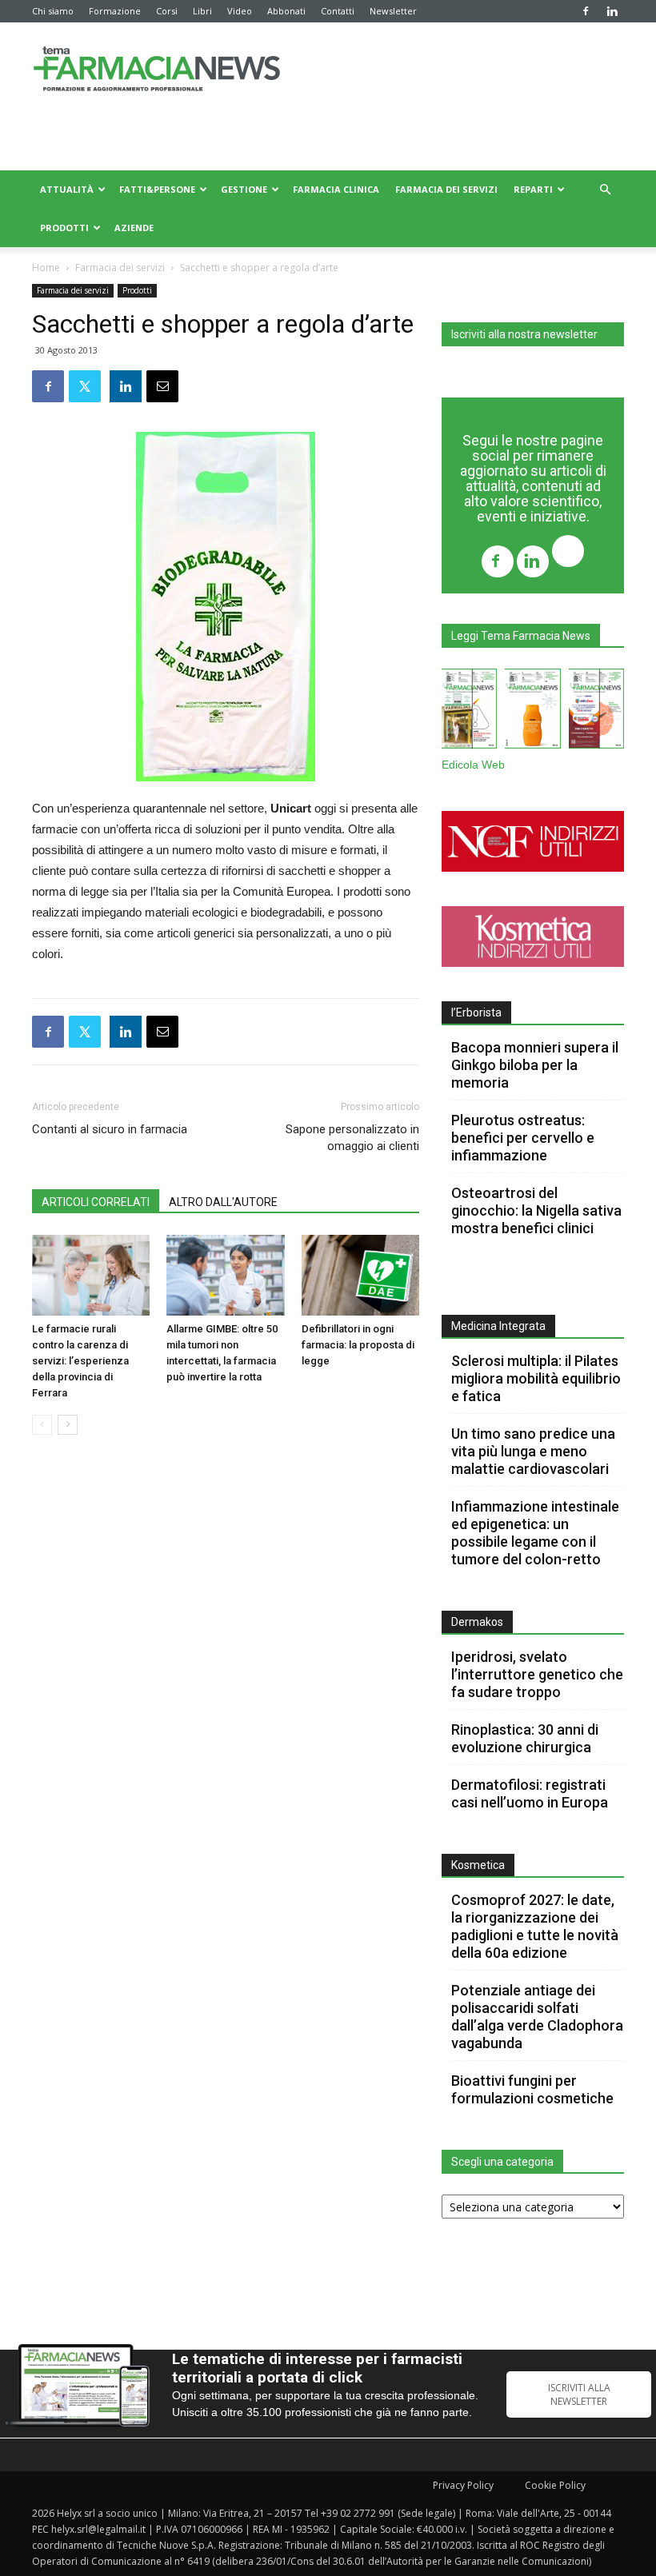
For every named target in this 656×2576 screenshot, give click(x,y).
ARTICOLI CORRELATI (96, 1202)
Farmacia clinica (336, 189)
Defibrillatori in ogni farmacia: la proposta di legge (358, 1345)
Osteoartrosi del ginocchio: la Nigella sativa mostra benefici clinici (536, 1210)
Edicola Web (473, 765)
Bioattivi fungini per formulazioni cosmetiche (532, 2089)
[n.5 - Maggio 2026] (596, 712)
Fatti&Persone (157, 189)
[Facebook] (586, 11)
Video (240, 11)
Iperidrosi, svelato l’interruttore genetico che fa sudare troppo (537, 1674)
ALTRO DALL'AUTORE (223, 1202)
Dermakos (477, 1622)
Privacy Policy (463, 2485)
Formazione (115, 11)
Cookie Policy (555, 2485)
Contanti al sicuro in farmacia (110, 1129)
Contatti (338, 11)
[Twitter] (568, 553)
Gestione (244, 189)
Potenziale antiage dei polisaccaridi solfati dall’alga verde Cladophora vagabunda (537, 2017)
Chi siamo (53, 11)
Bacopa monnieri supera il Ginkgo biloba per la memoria (535, 1065)
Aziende (134, 228)
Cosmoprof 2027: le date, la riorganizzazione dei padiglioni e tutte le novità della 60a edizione (535, 1926)
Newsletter (393, 11)
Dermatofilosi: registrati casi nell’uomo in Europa (530, 1793)
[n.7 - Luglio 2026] (469, 712)
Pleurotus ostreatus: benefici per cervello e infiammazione (523, 1138)
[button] (605, 190)
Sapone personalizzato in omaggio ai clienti (352, 1138)
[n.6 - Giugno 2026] (532, 712)
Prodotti (64, 228)
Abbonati (286, 11)
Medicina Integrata (498, 1326)
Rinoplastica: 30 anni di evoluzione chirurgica (525, 1738)
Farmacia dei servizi (446, 189)
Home (46, 268)
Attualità (67, 189)
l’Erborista (476, 1012)
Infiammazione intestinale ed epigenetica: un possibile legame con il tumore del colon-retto (535, 1533)
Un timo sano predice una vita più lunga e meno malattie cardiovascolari (533, 1451)
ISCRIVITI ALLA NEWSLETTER (579, 2394)
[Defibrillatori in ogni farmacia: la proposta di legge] (360, 1275)
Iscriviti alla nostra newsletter (524, 334)
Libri (202, 11)
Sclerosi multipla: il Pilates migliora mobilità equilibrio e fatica (536, 1378)
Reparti (533, 189)
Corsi (167, 11)
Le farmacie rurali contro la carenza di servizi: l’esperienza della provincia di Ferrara (80, 1361)
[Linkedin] (612, 11)
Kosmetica (478, 1865)
